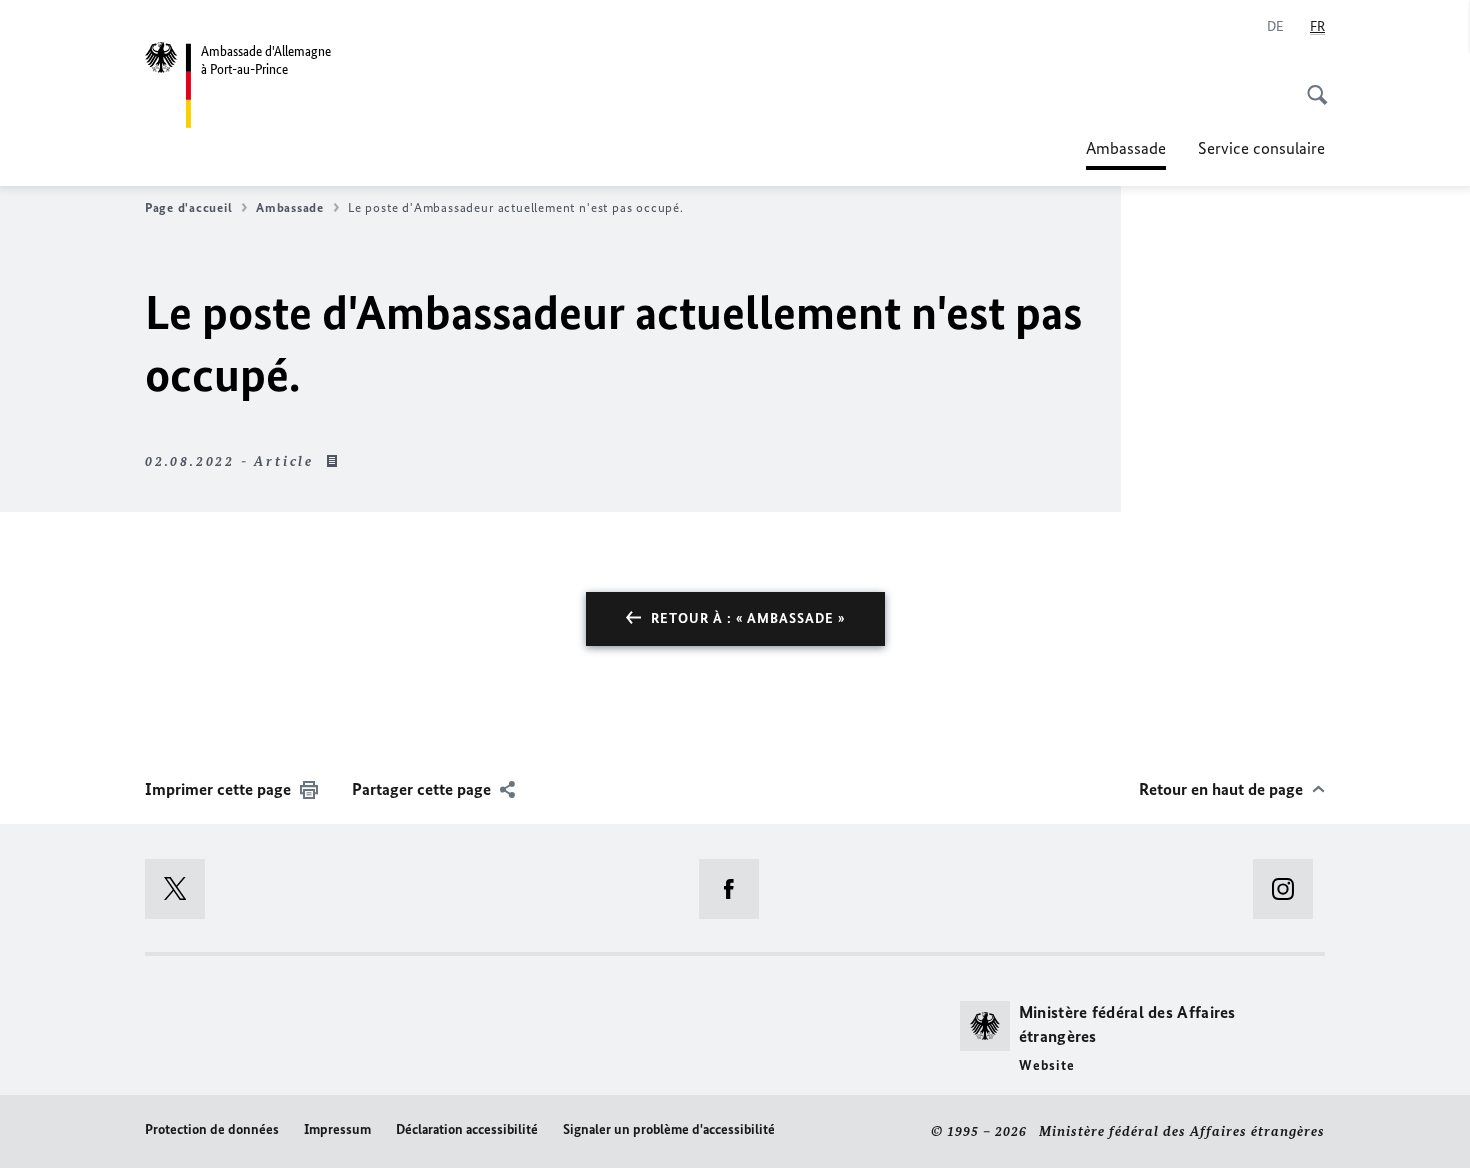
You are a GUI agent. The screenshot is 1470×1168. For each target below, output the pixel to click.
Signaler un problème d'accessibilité (669, 1129)
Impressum (337, 1129)
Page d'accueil (188, 207)
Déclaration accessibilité (467, 1129)
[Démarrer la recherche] (1311, 84)
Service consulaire (1261, 148)
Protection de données (212, 1129)
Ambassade (1126, 154)
